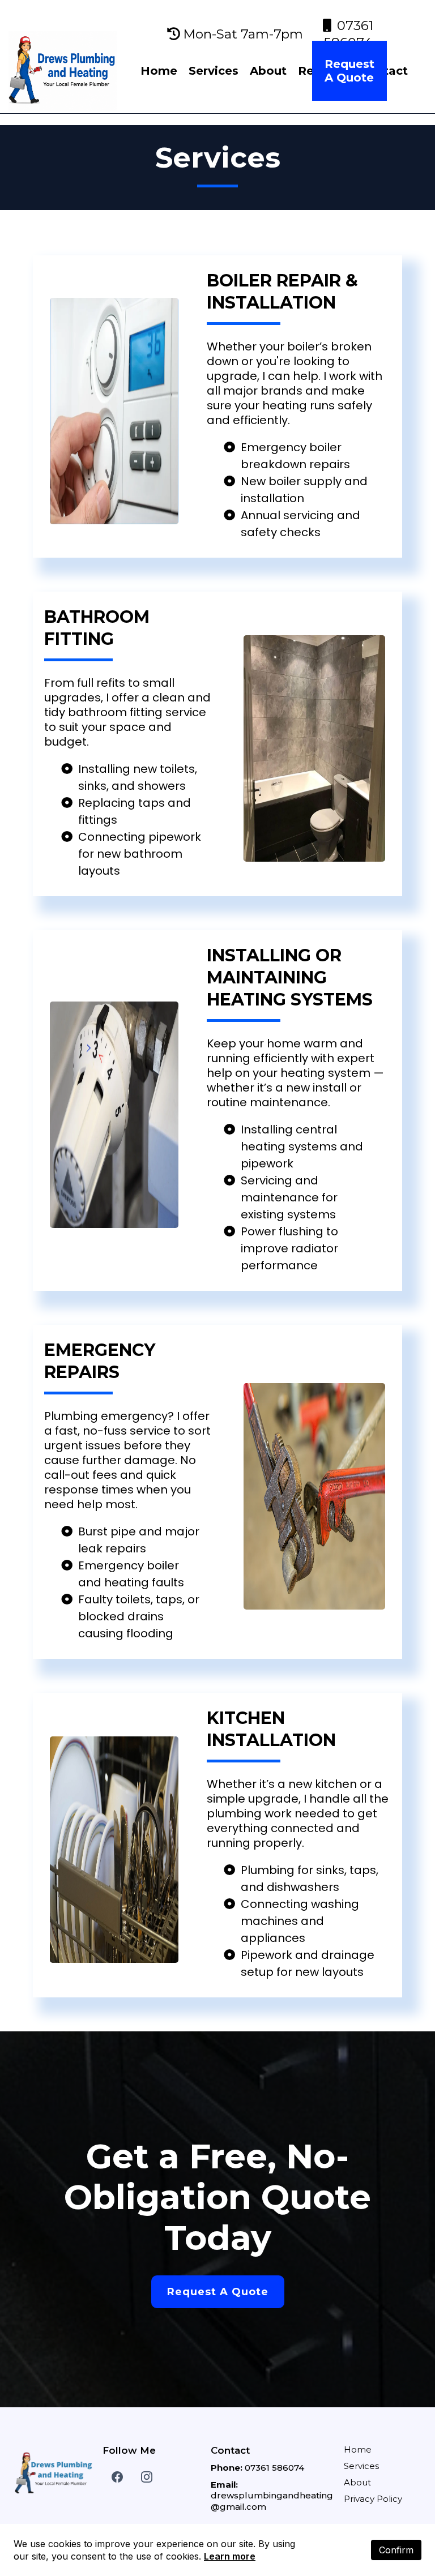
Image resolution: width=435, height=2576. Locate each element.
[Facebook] (117, 2477)
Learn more (230, 2556)
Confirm (396, 2550)
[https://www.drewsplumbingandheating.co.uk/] (63, 70)
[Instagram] (147, 2477)
